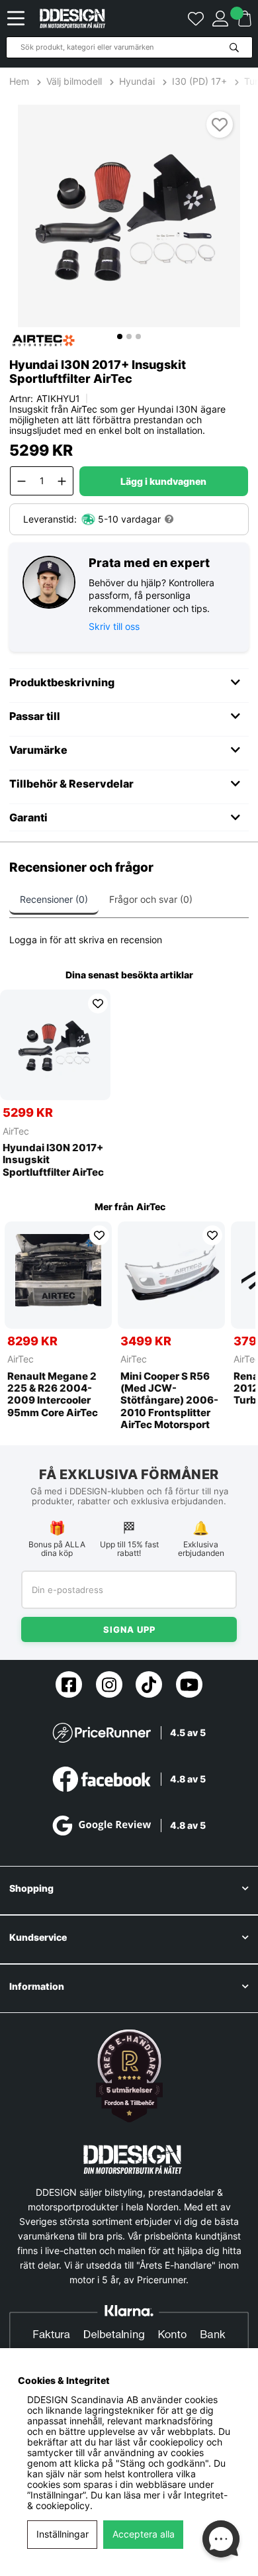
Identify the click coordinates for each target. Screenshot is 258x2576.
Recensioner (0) (54, 899)
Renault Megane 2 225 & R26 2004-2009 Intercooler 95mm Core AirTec (53, 1395)
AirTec (16, 1131)
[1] (129, 216)
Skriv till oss (114, 626)
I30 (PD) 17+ (199, 81)
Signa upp (129, 1629)
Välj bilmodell (74, 81)
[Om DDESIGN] (129, 2076)
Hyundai (137, 81)
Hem (21, 81)
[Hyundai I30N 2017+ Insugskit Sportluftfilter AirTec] (55, 1045)
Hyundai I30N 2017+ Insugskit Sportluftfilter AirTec (53, 1160)
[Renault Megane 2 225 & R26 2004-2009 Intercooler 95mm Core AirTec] (58, 1275)
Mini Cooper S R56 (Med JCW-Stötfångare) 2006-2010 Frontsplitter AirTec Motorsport (169, 1401)
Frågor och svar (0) (151, 899)
